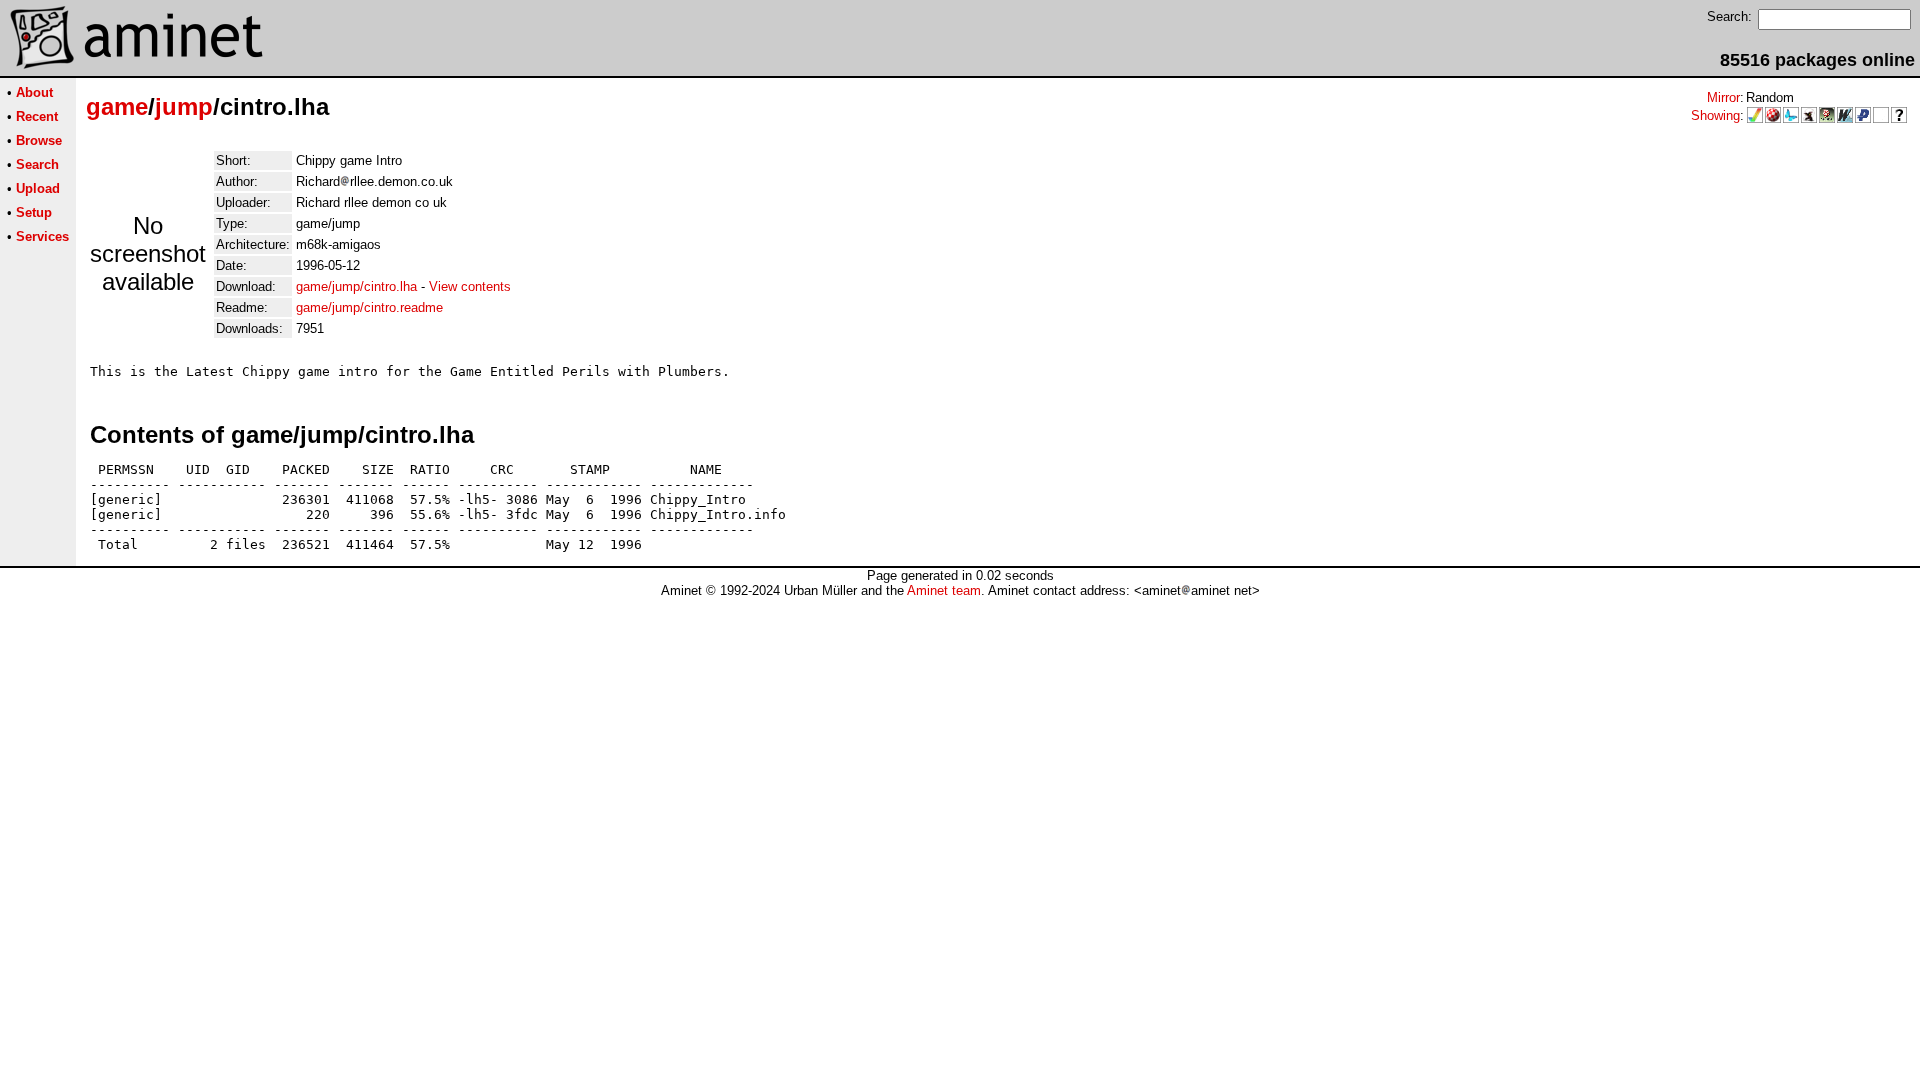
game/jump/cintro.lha (356, 286)
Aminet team (944, 590)
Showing (1715, 115)
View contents (470, 286)
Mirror (1723, 97)
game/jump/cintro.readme (369, 307)
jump (184, 106)
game (117, 106)
